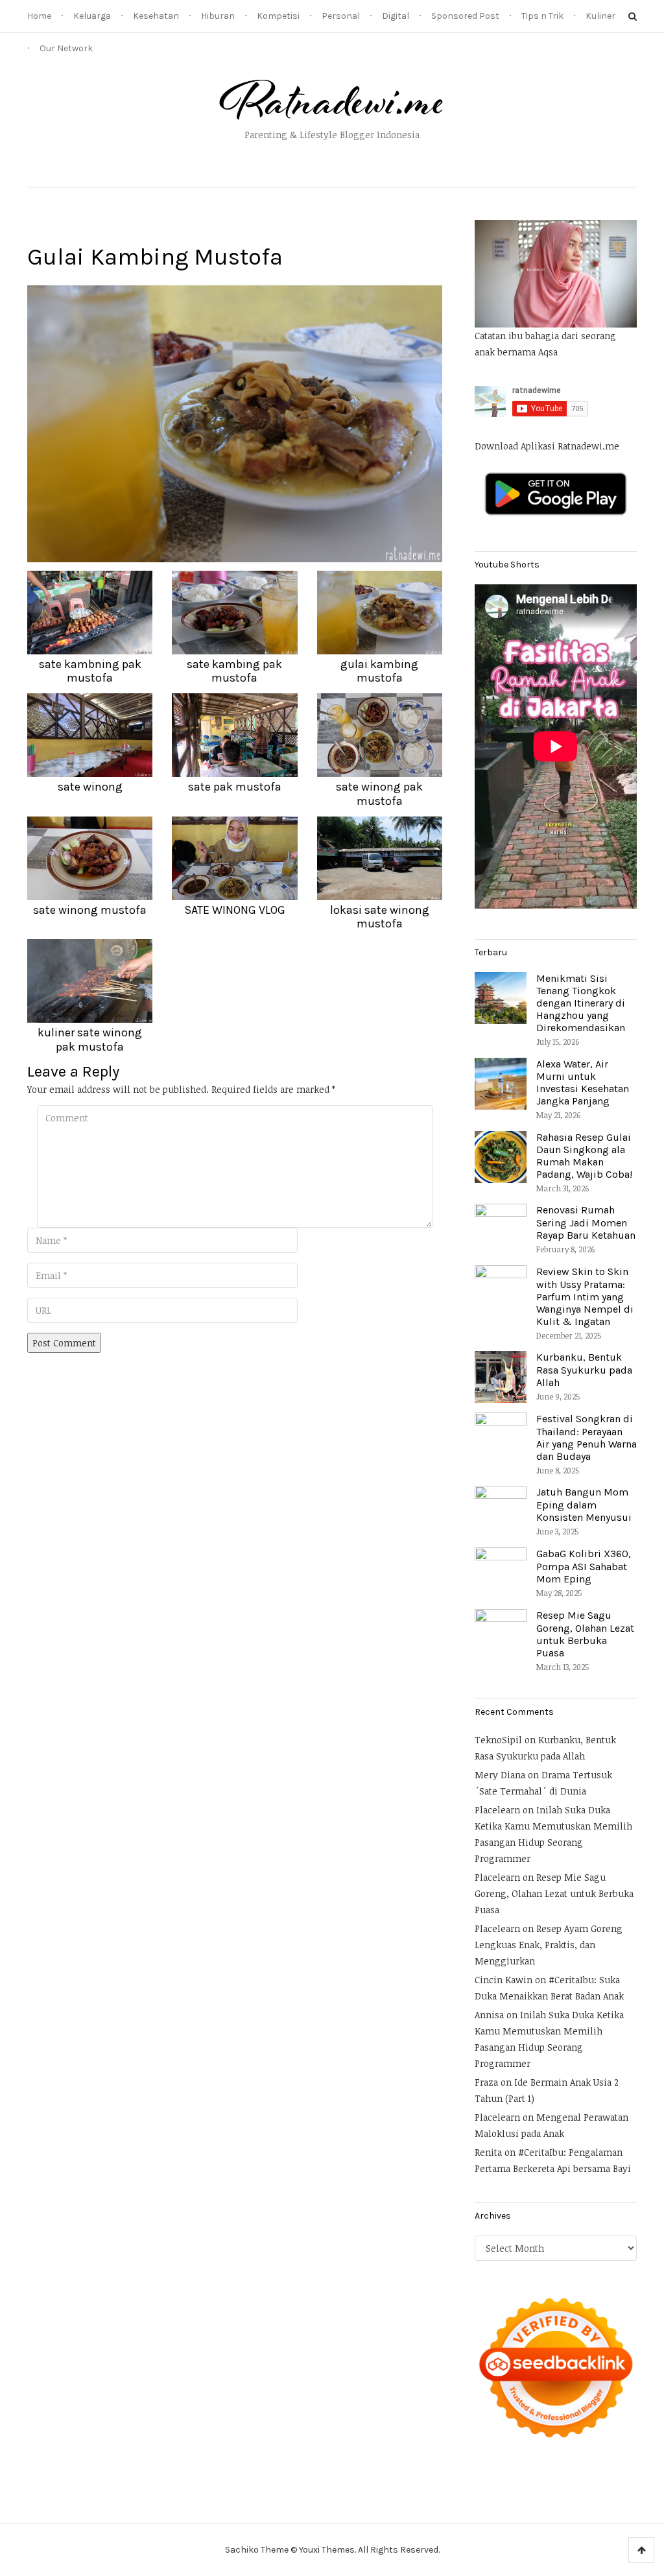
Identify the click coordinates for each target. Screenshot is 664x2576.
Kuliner (600, 16)
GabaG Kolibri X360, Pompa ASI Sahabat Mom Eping (584, 1566)
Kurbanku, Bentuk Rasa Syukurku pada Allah (584, 1369)
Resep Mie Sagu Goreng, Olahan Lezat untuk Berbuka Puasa (585, 1634)
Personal (341, 16)
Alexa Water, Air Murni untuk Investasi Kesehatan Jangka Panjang (583, 1083)
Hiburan (218, 16)
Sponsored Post (465, 16)
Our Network (66, 48)
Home (39, 16)
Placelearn (497, 1810)
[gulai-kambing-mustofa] (235, 423)
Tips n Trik (542, 16)
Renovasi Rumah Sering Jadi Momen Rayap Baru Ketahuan (586, 1222)
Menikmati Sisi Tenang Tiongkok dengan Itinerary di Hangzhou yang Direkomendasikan (581, 1003)
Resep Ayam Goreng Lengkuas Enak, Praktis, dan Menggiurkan (549, 1945)
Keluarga (92, 16)
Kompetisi (278, 16)
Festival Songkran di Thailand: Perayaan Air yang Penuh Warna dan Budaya (587, 1437)
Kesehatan (156, 16)
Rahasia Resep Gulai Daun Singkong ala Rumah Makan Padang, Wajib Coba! (584, 1156)
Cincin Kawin (504, 1980)
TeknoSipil (498, 1740)
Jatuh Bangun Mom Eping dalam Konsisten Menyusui (584, 1504)
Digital (396, 16)
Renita (488, 2152)
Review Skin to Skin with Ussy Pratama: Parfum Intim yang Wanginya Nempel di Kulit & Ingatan (585, 1296)
